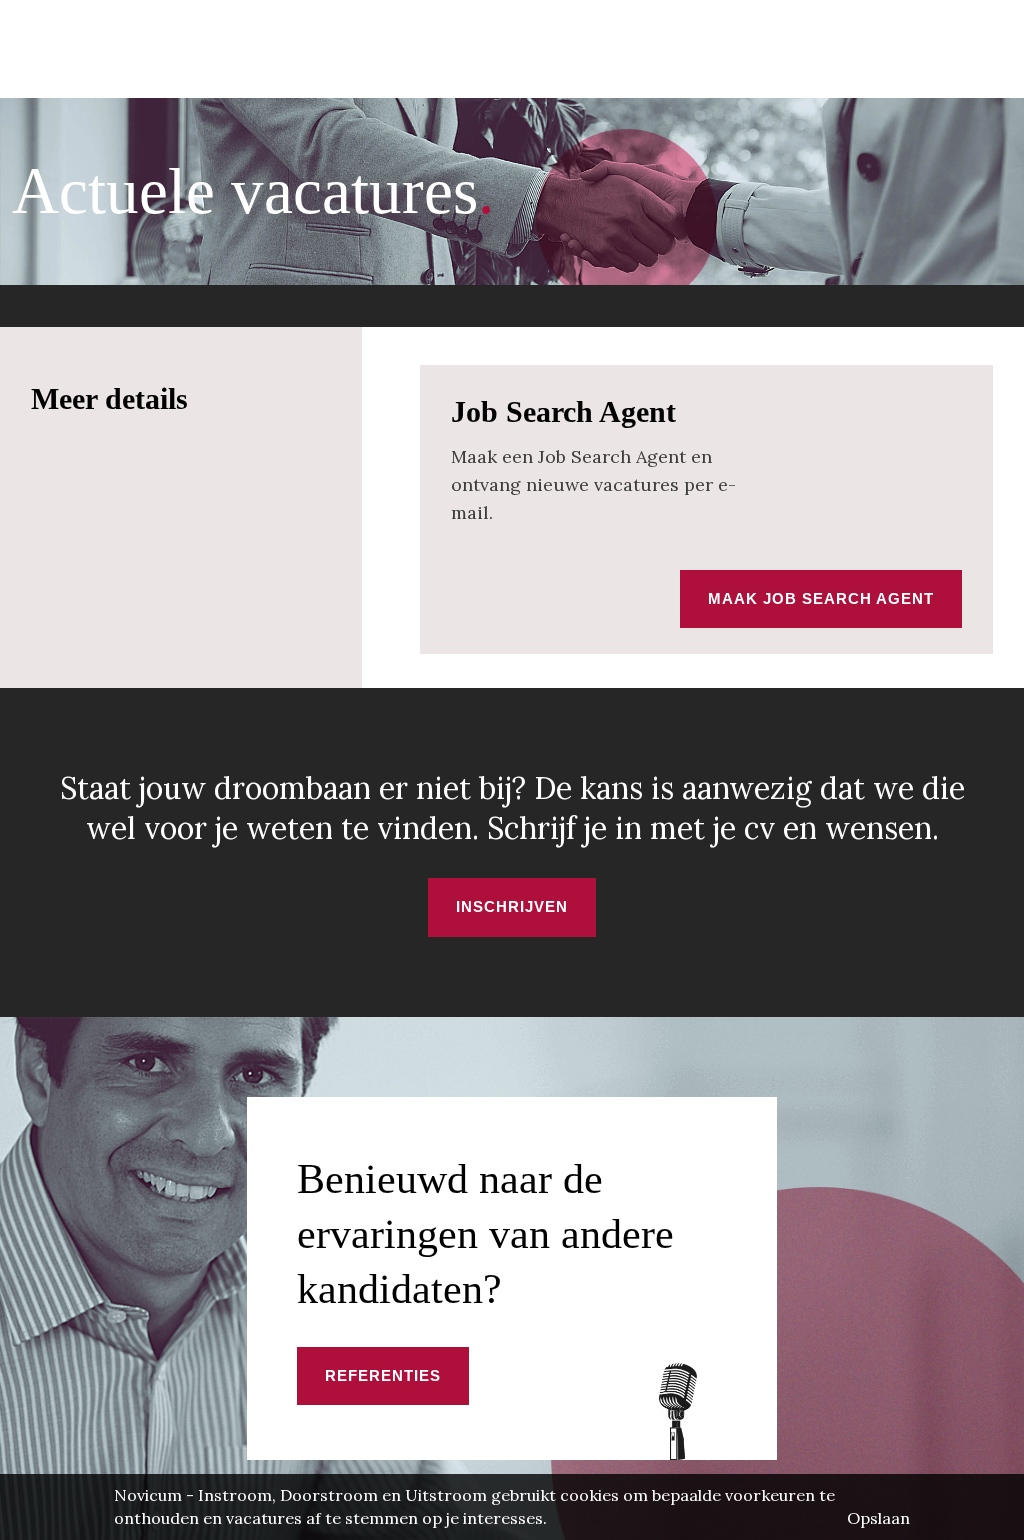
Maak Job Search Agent (821, 598)
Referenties (383, 1375)
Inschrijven (512, 906)
